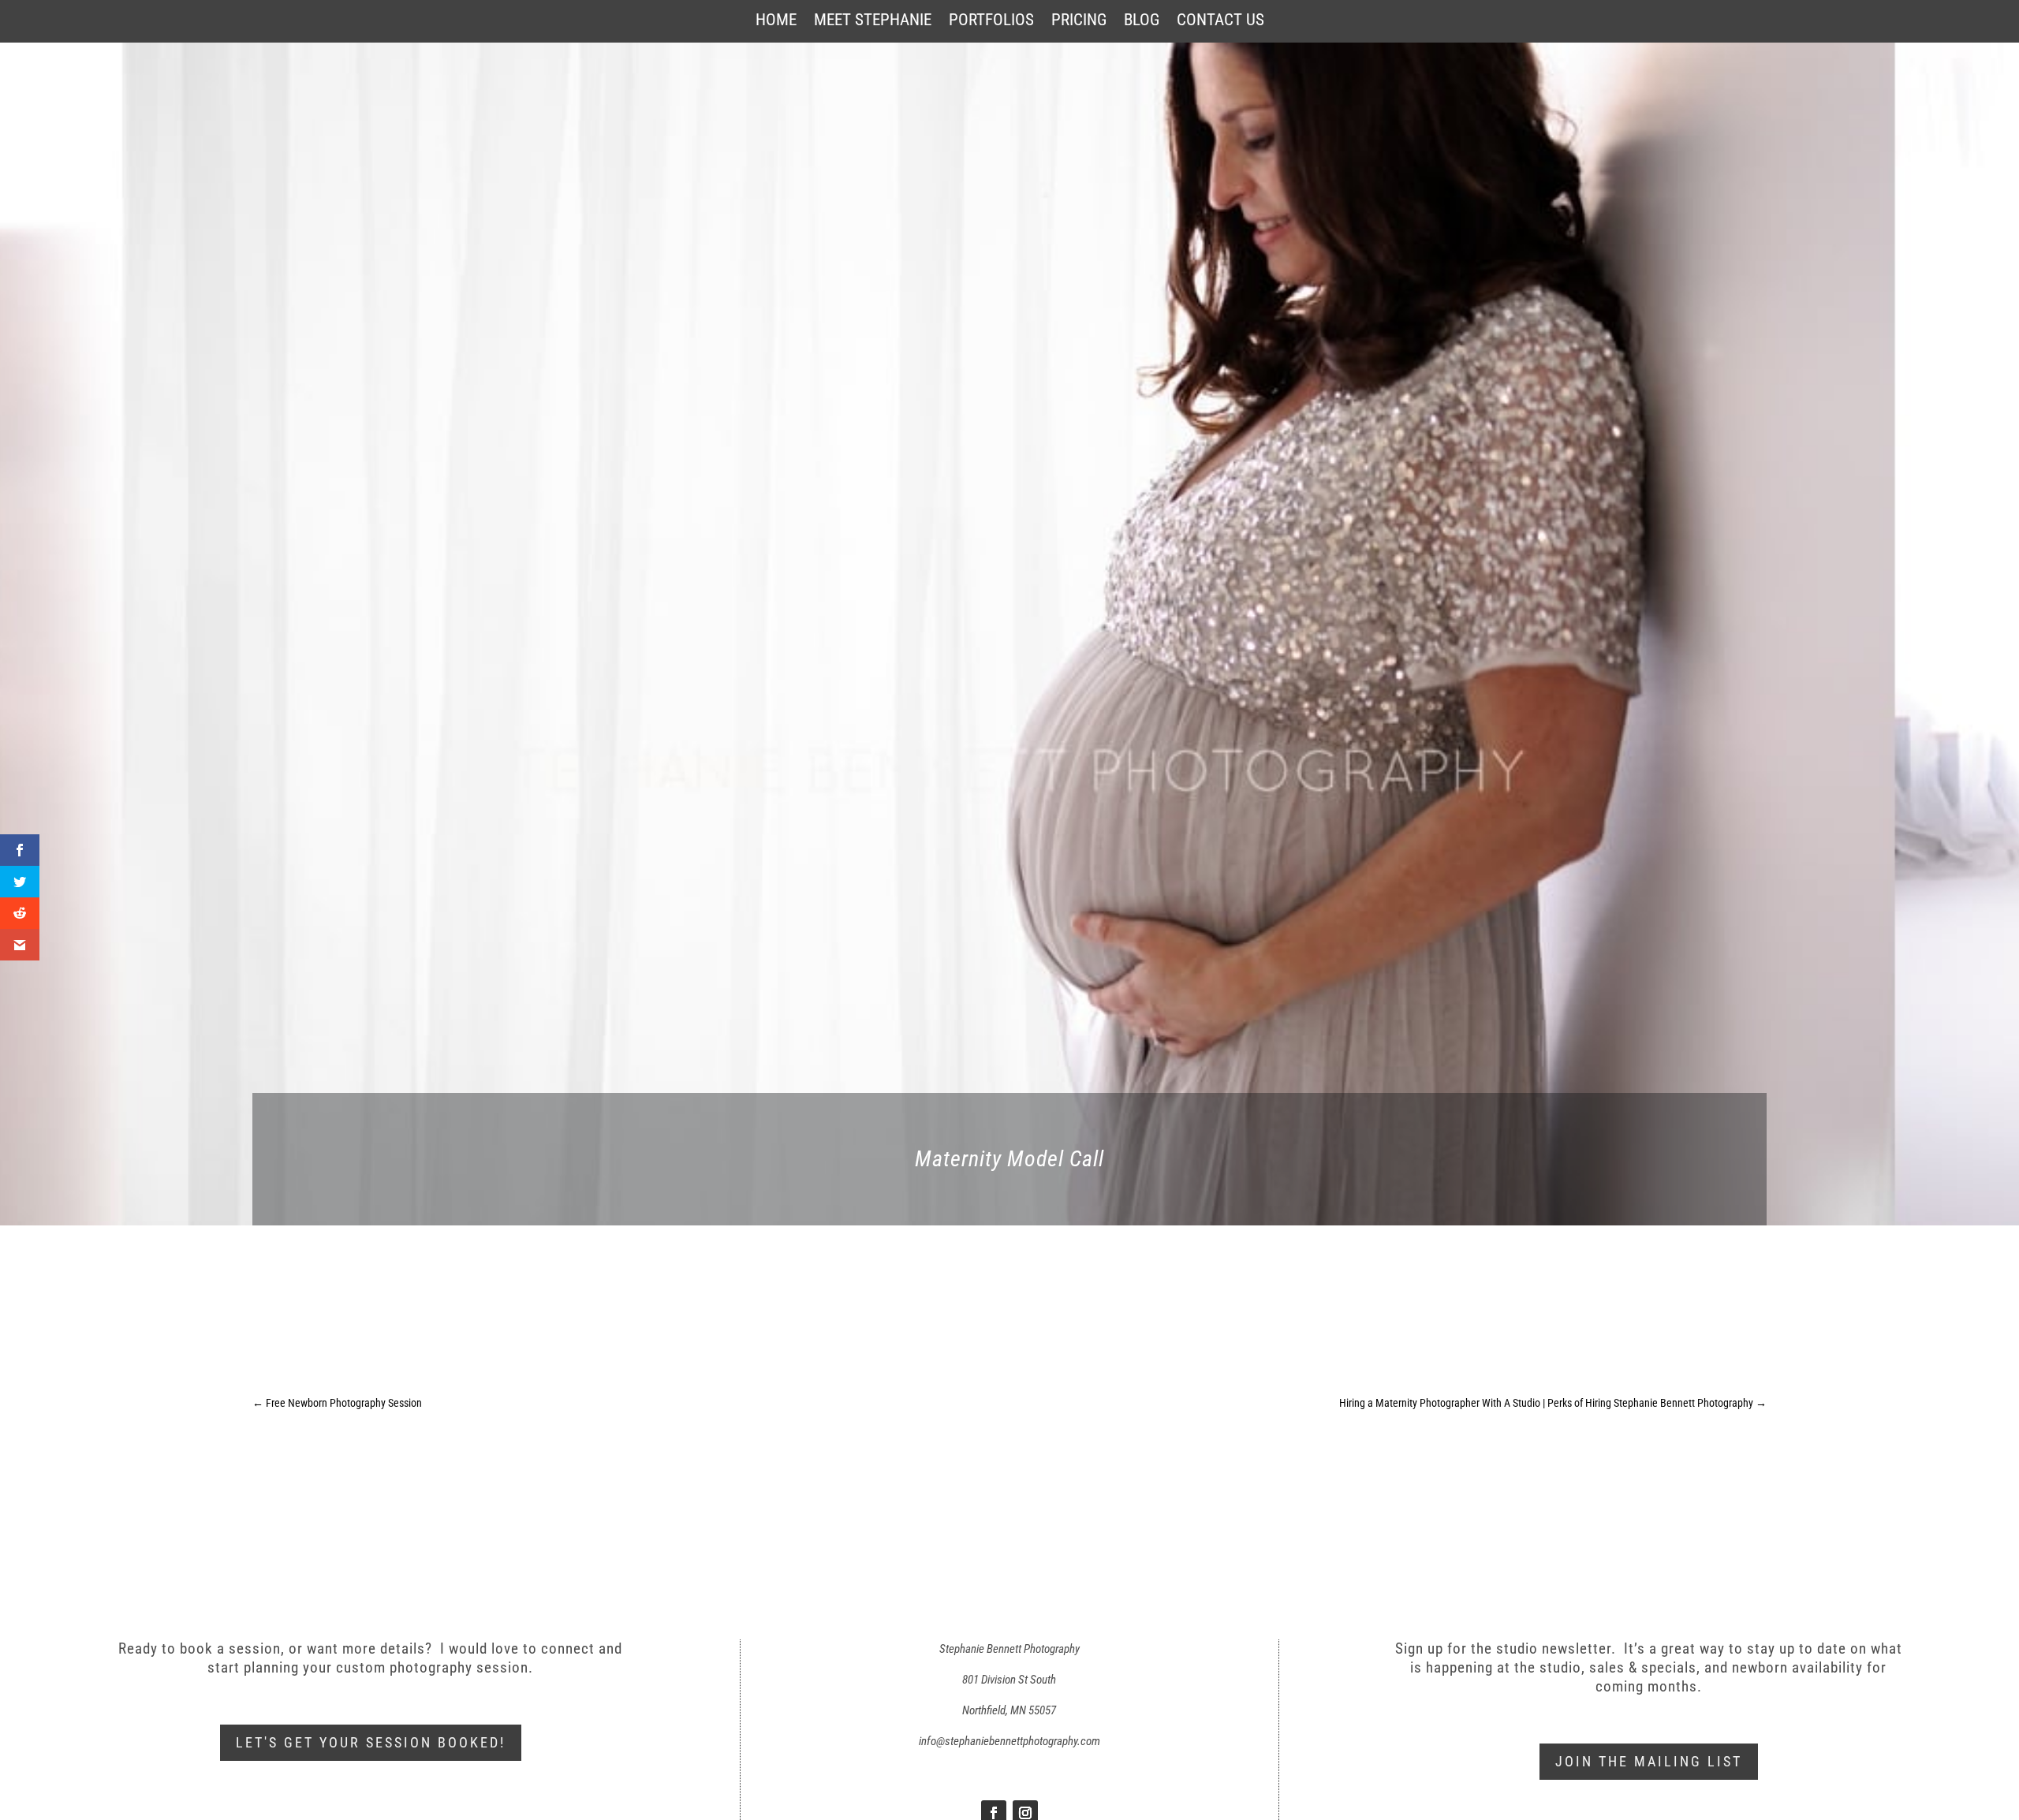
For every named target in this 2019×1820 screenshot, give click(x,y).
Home (776, 22)
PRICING (1079, 22)
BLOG (1142, 22)
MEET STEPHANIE (873, 22)
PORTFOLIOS (991, 22)
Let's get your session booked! (371, 1742)
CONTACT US (1220, 22)
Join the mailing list (1649, 1761)
